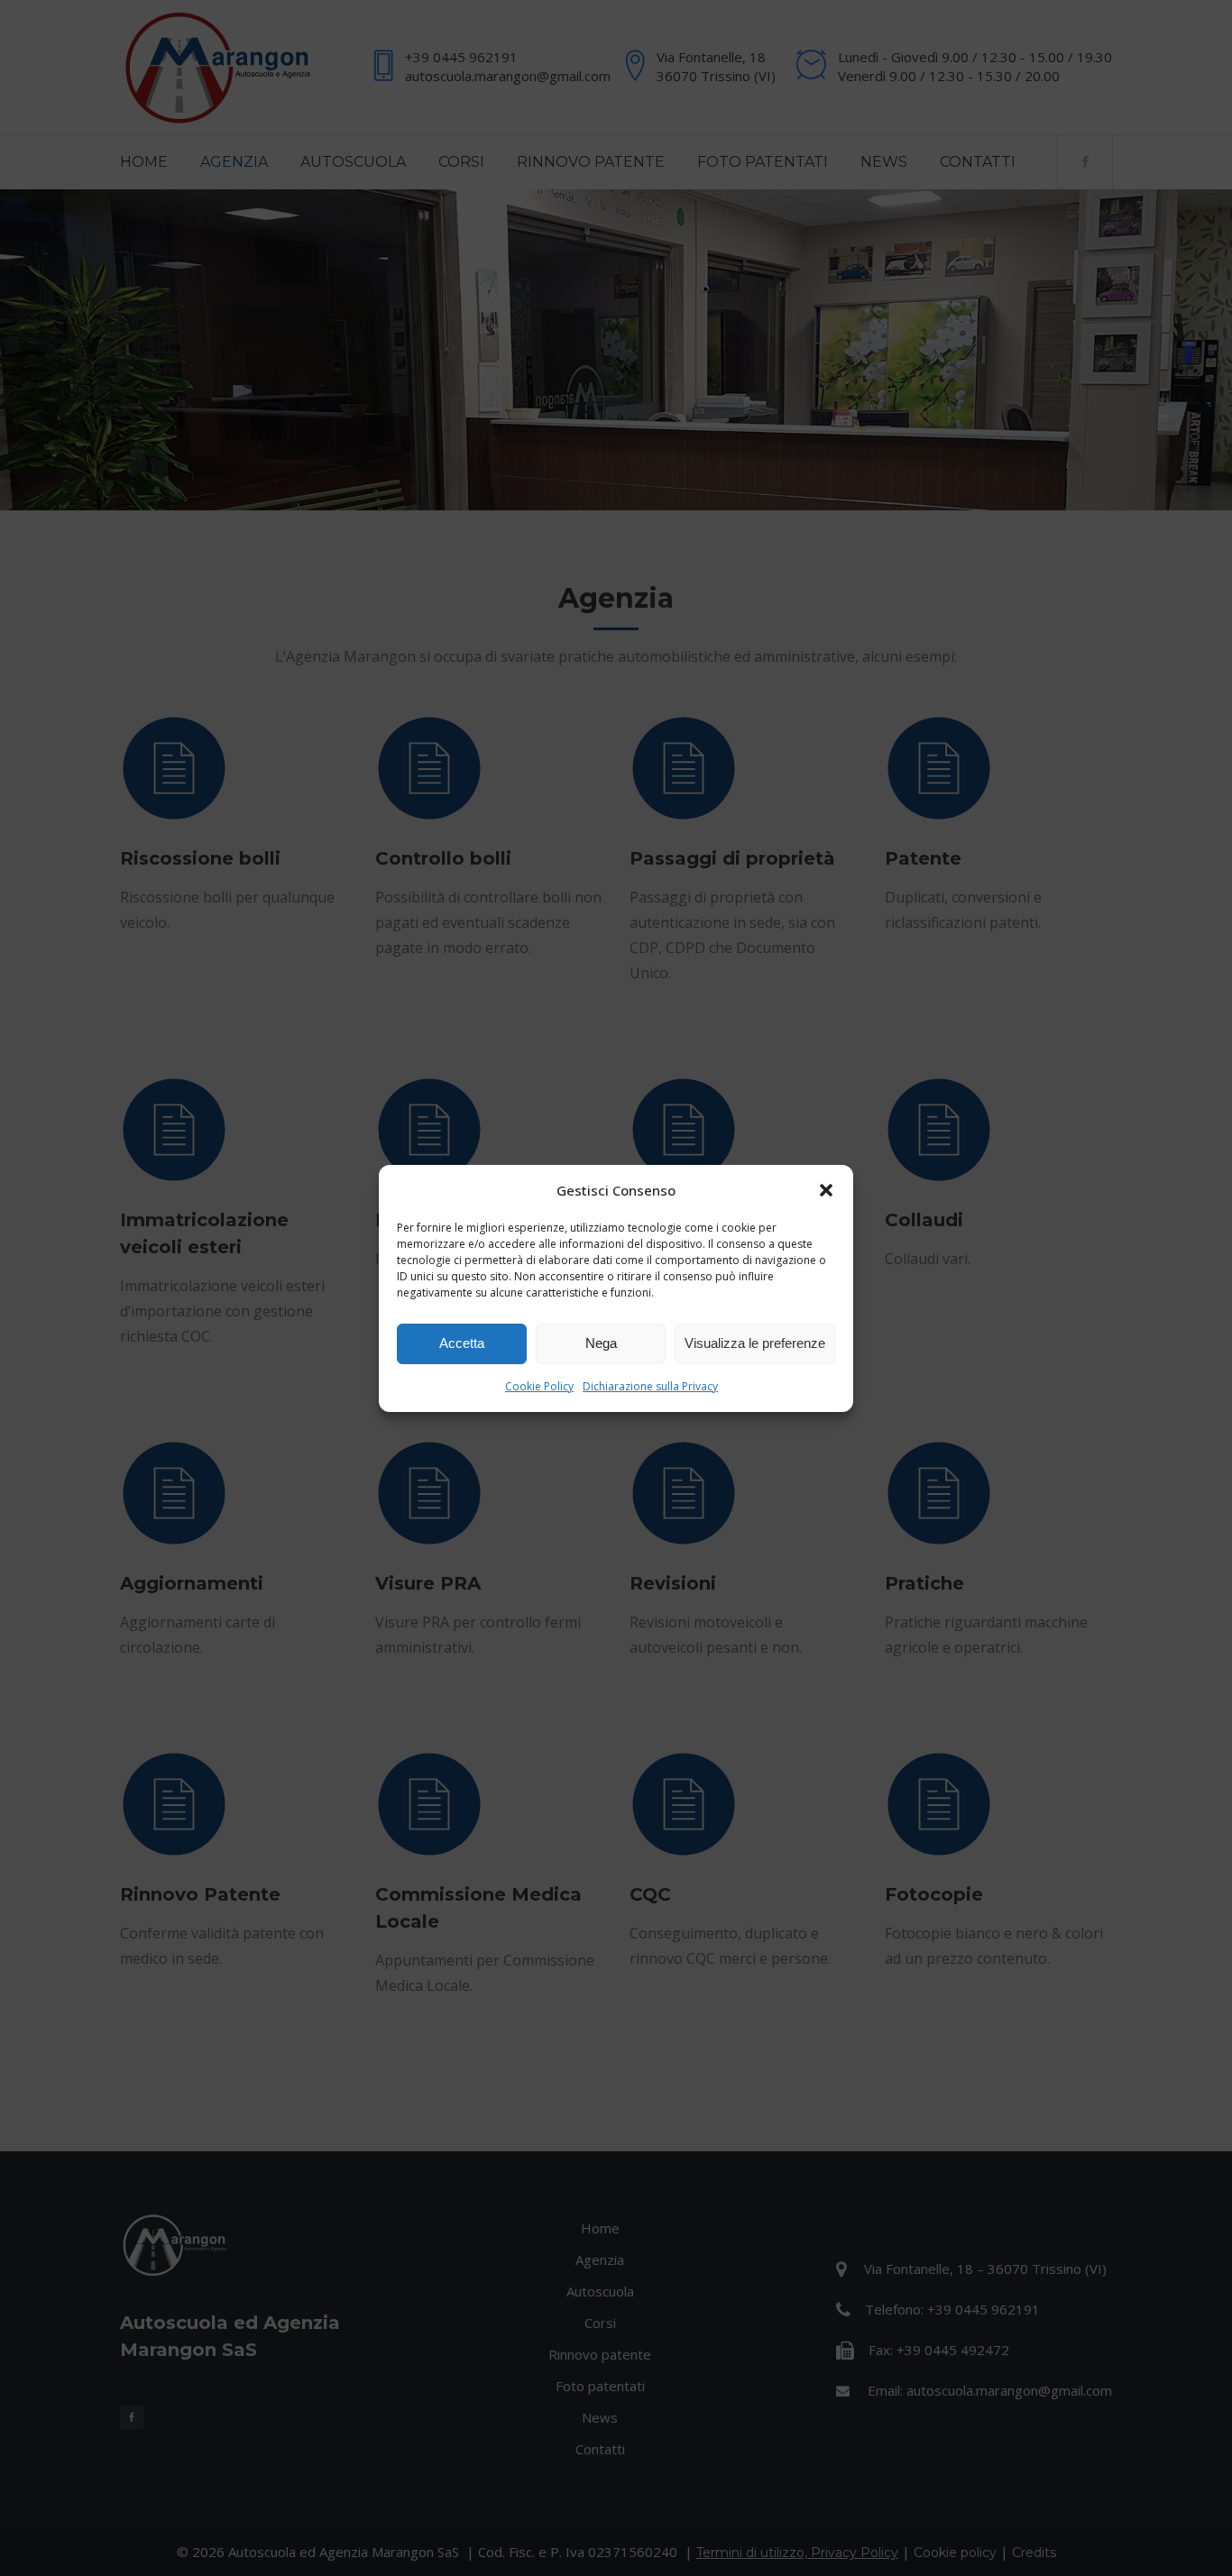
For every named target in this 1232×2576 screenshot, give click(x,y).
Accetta (462, 1343)
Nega (601, 1343)
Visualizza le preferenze (755, 1343)
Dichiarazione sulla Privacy (650, 1386)
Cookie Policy (539, 1386)
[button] (826, 1190)
